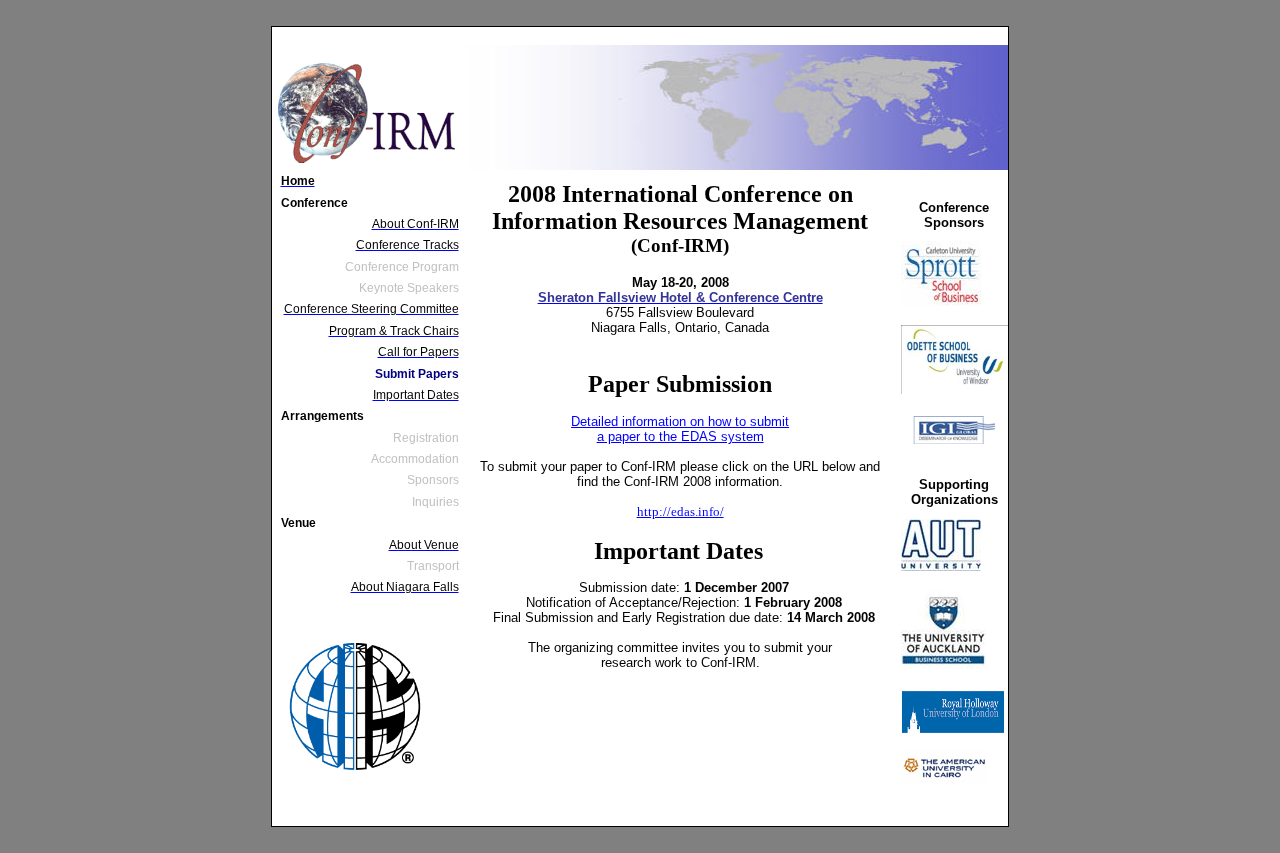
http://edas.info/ (680, 511)
